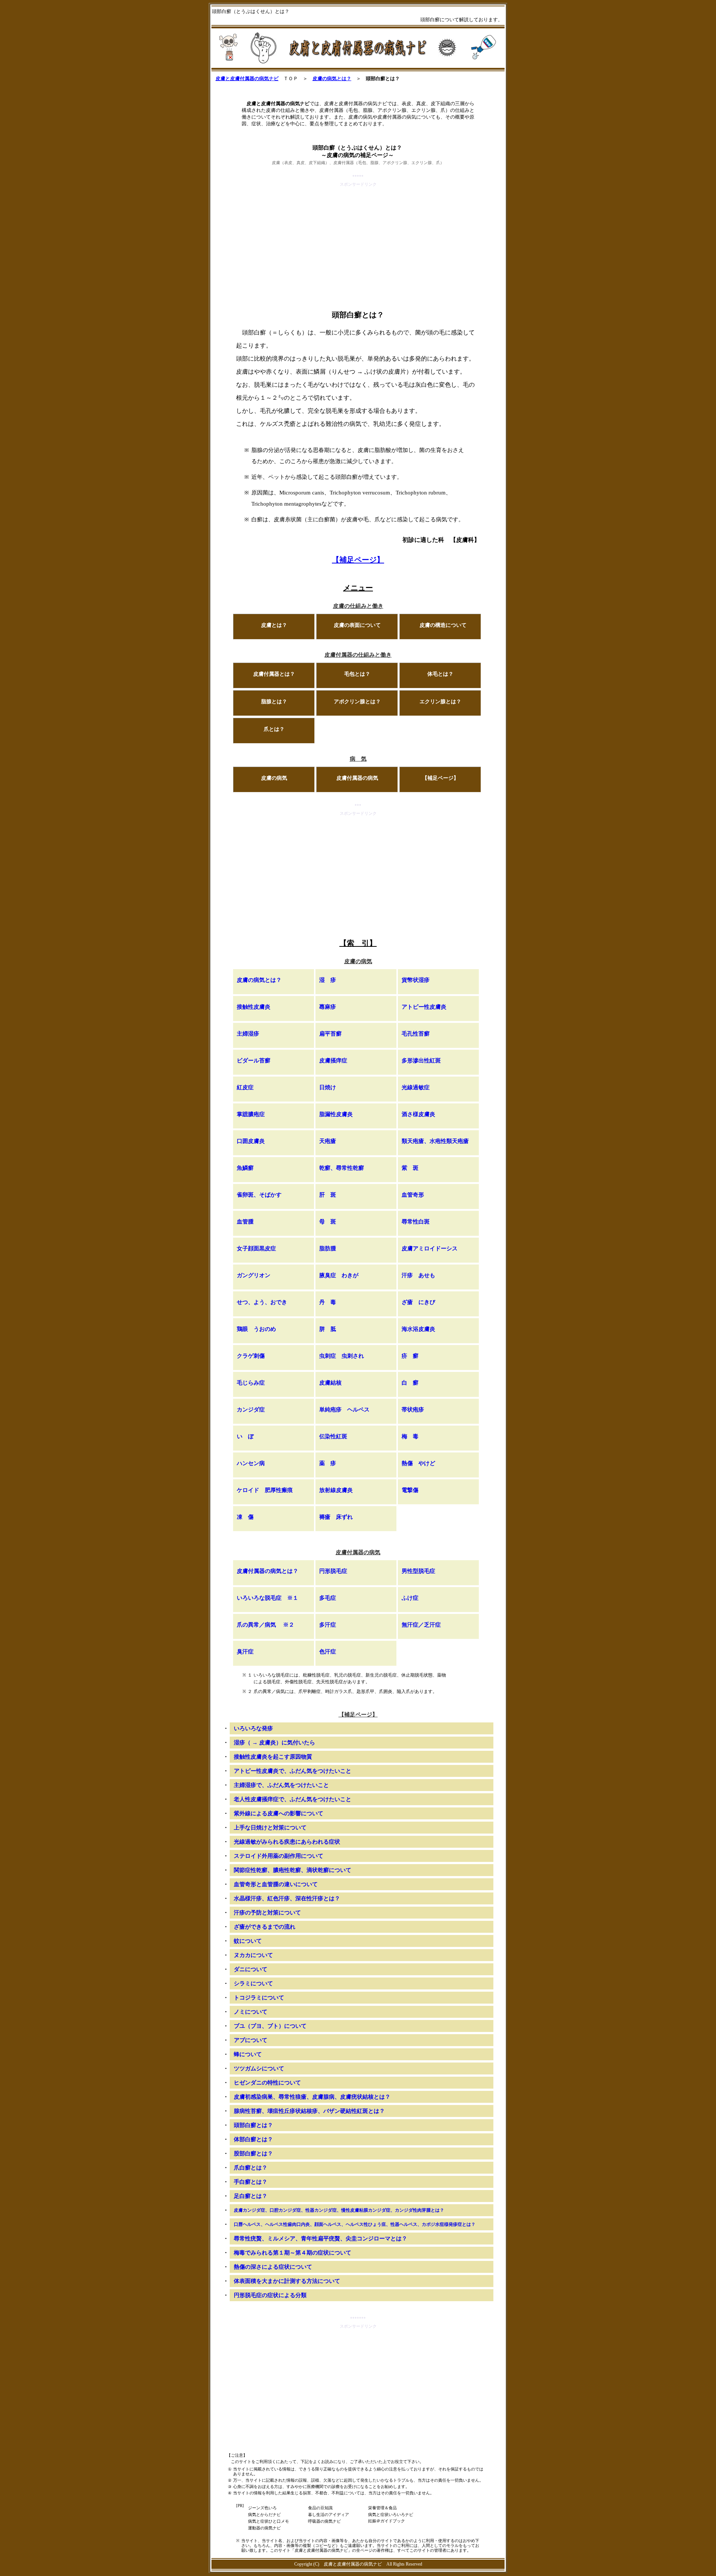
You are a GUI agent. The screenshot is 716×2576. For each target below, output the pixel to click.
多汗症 (328, 1625)
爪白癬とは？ (251, 2168)
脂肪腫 (328, 1248)
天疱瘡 (328, 1141)
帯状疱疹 (413, 1410)
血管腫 (245, 1222)
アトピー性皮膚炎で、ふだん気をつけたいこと (293, 1771)
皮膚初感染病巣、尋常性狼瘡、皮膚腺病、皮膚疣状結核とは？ (312, 2097)
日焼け (328, 1087)
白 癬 (410, 1383)
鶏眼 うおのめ (256, 1329)
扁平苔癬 (330, 1034)
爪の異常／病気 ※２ (266, 1625)
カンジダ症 (251, 1410)
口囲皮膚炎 (251, 1141)
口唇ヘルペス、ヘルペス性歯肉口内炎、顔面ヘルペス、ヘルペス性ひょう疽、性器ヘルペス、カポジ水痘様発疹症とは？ (355, 2224)
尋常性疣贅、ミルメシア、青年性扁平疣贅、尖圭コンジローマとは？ (321, 2239)
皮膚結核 (330, 1383)
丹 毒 (328, 1302)
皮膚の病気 (274, 778)
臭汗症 (245, 1652)
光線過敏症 (416, 1087)
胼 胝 (328, 1329)
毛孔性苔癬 (416, 1034)
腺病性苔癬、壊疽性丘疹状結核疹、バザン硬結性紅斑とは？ (309, 2111)
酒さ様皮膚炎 (418, 1114)
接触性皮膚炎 (254, 1007)
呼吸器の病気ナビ (324, 2521)
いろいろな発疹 (253, 1728)
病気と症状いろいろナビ (391, 2514)
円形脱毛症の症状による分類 (270, 2295)
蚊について (248, 1941)
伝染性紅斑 (333, 1436)
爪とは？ (274, 729)
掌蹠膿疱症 (251, 1114)
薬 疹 (328, 1463)
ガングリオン (254, 1275)
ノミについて (251, 2012)
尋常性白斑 (416, 1222)
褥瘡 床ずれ (336, 1517)
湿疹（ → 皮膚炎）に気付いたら (274, 1743)
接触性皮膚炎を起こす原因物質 (273, 1757)
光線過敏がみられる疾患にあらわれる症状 (287, 1842)
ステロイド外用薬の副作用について (279, 1856)
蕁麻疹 (328, 1007)
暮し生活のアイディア (329, 2514)
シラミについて (253, 1983)
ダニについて (251, 1969)
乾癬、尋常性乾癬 (342, 1168)
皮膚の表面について (357, 625)
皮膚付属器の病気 (357, 778)
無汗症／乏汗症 (421, 1625)
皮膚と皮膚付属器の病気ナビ (247, 78)
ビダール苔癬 (254, 1061)
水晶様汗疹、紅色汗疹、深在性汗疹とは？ (287, 1898)
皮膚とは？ (274, 625)
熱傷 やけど (418, 1463)
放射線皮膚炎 (336, 1490)
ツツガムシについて (259, 2068)
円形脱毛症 (333, 1571)
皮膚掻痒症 (333, 1061)
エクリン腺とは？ (440, 702)
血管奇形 (413, 1195)
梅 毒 (410, 1436)
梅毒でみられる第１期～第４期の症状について (293, 2253)
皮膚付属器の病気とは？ (268, 1571)
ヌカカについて (253, 1955)
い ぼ (245, 1436)
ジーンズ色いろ (262, 2508)
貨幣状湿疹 (416, 980)
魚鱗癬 (245, 1168)
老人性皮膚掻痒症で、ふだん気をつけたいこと (293, 1799)
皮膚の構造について (443, 625)
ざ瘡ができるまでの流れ (265, 1927)
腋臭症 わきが (339, 1275)
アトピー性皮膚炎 (424, 1007)
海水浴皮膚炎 (418, 1329)
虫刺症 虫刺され (342, 1356)
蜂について (248, 2054)
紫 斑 (410, 1168)
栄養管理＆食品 (382, 2508)
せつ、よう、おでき (262, 1302)
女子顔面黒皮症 (256, 1248)
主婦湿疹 (248, 1034)
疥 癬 (410, 1356)
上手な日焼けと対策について (270, 1828)
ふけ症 (410, 1598)
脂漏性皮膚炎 (336, 1114)
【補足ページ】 (358, 560)
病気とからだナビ (264, 2514)
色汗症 (328, 1652)
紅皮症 (245, 1087)
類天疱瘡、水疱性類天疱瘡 (435, 1141)
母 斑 (328, 1222)
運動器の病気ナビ (264, 2528)
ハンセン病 (251, 1463)
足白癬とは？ (251, 2196)
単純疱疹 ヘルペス (344, 1410)
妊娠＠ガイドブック (387, 2521)
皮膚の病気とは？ (332, 78)
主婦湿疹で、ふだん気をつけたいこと (281, 1785)
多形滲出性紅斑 (421, 1061)
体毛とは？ (440, 674)
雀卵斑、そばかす (259, 1195)
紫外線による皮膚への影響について (279, 1813)
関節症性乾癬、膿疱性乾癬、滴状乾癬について (293, 1870)
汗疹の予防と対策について (267, 1913)
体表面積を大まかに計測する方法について (287, 2281)
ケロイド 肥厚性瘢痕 (265, 1490)
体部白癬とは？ (253, 2139)
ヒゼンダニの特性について (267, 2083)
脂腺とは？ (274, 702)
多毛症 (328, 1598)
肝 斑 (328, 1195)
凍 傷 (245, 1517)
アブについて (251, 2040)
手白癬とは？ (251, 2182)
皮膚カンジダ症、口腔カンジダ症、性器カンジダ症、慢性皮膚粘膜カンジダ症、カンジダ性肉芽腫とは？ (339, 2210)
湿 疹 (328, 980)
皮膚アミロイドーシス (430, 1248)
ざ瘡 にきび (418, 1302)
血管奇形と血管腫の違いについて (276, 1884)
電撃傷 (410, 1490)
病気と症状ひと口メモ (268, 2521)
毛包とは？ (357, 674)
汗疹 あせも (418, 1275)
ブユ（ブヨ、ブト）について (270, 2026)
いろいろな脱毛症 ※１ (268, 1598)
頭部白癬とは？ (253, 2125)
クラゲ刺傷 (251, 1356)
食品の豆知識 (320, 2508)
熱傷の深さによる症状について (273, 2267)
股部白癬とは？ (253, 2154)
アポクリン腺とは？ (357, 702)
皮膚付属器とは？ (274, 674)
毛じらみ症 (251, 1383)
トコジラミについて (259, 1998)
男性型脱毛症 (418, 1571)
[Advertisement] (358, 241)
